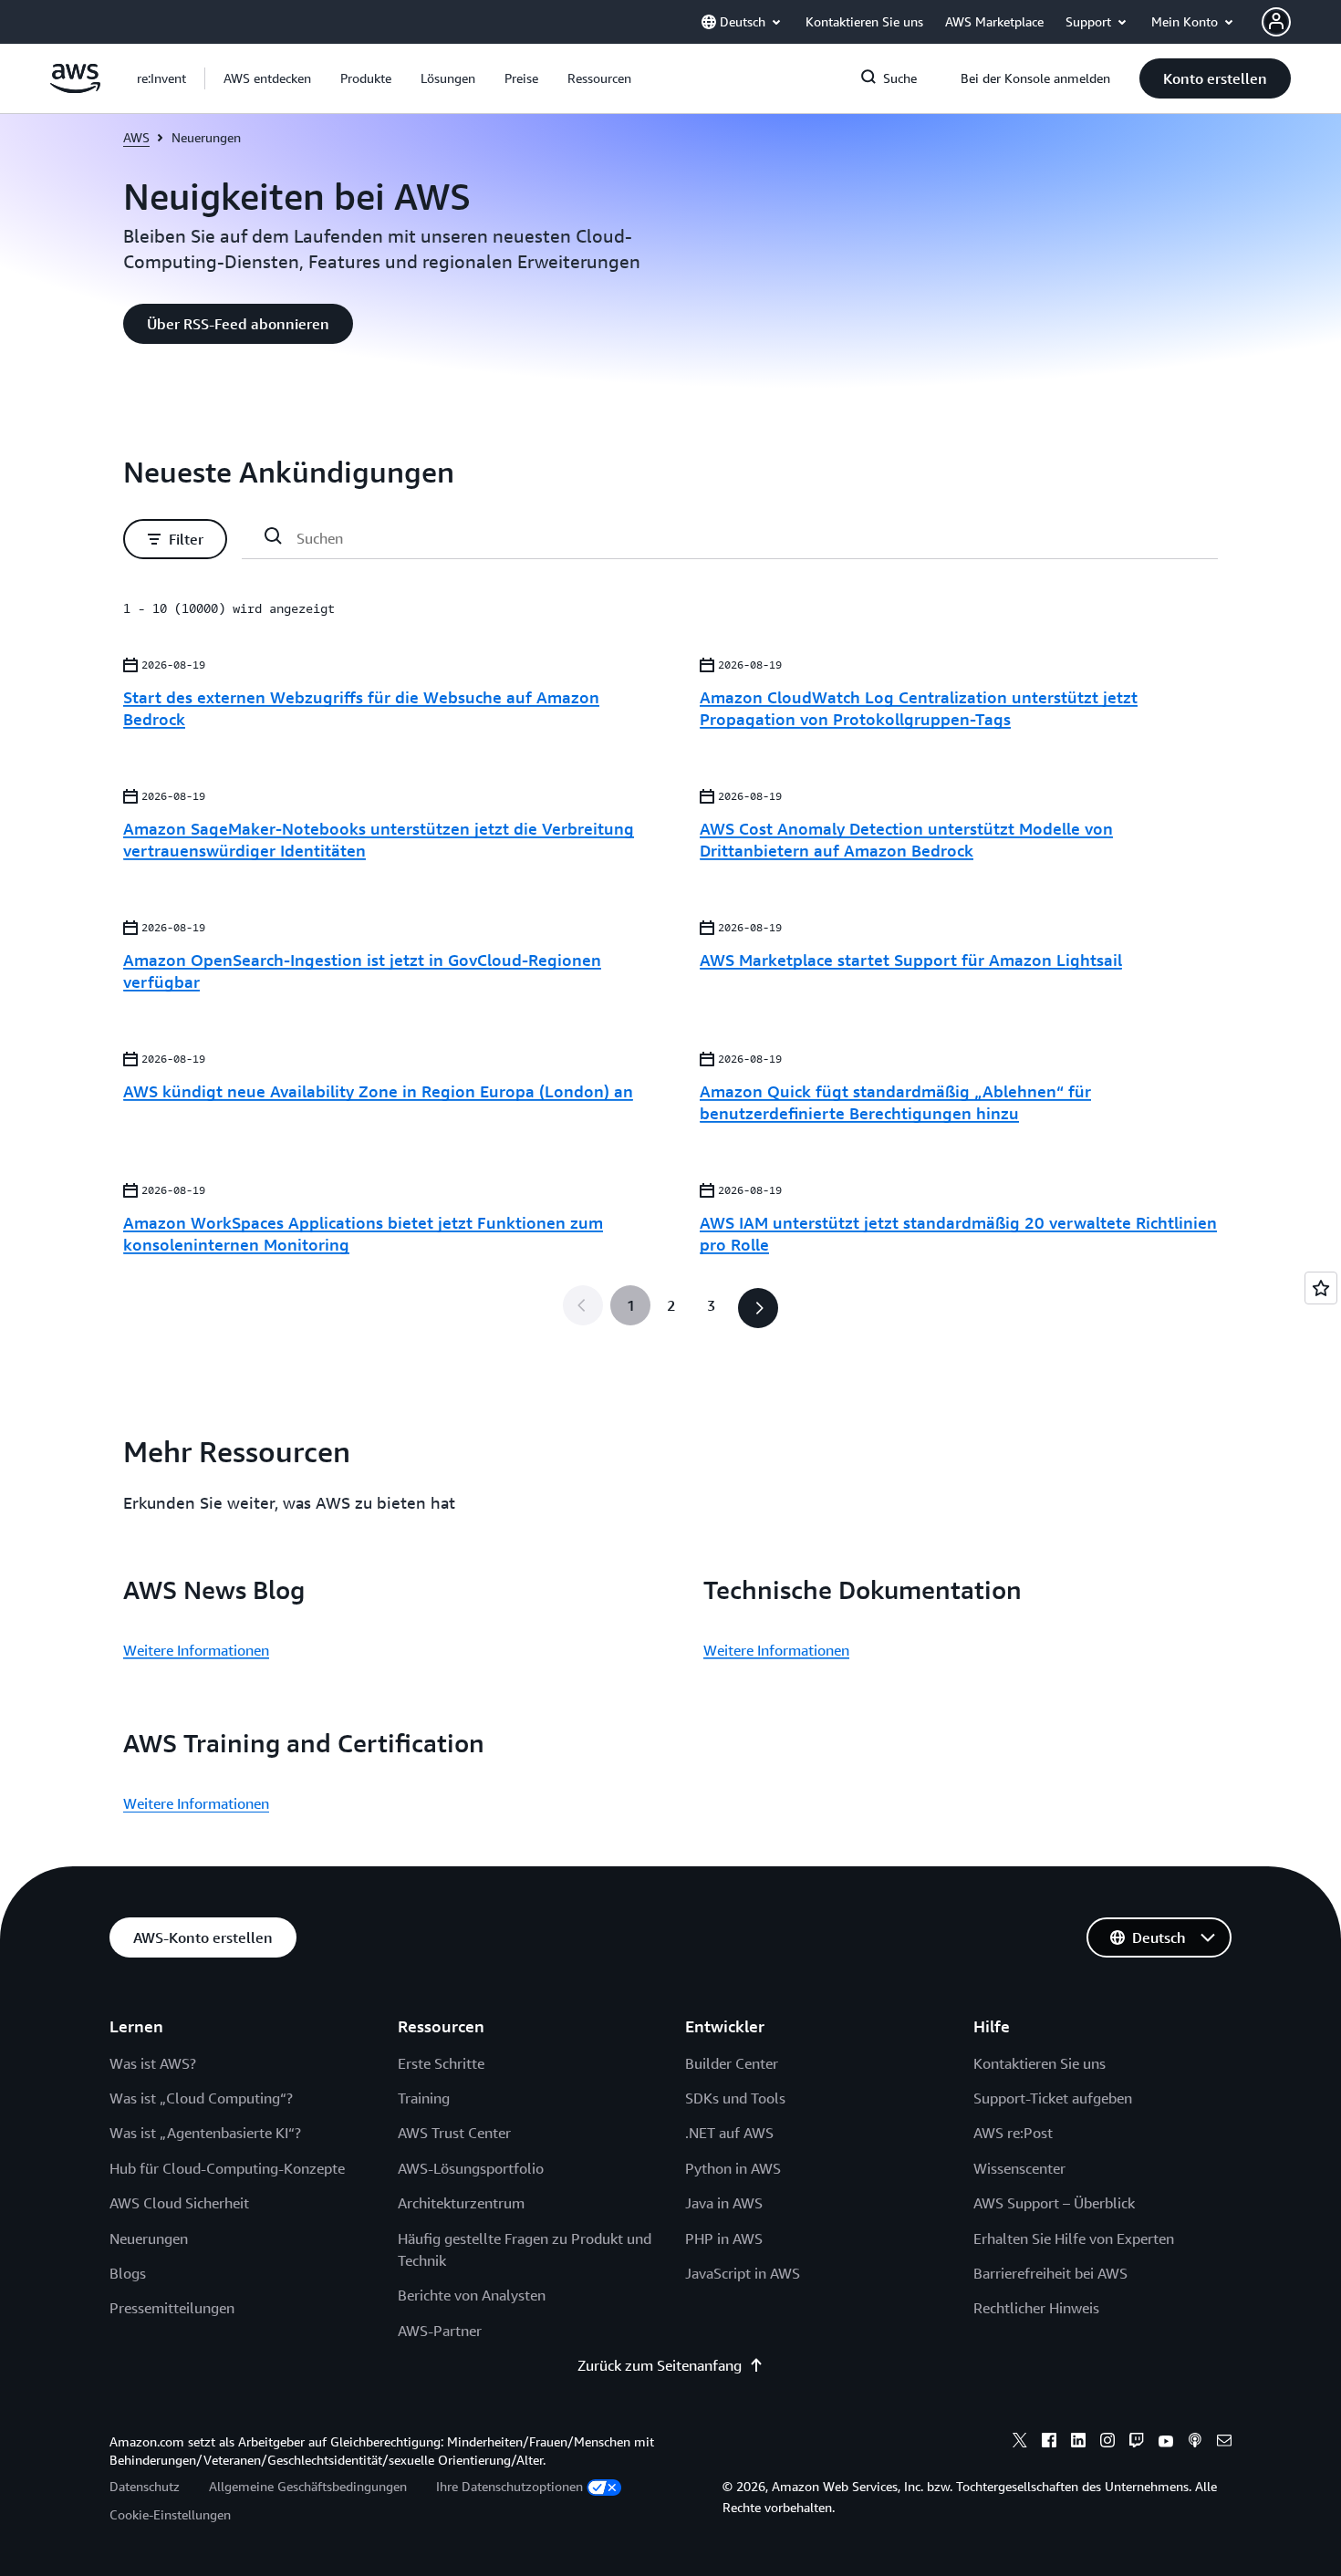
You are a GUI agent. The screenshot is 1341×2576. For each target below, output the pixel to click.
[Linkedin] (1078, 2443)
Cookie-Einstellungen (170, 2514)
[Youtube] (1166, 2443)
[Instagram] (1107, 2443)
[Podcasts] (1195, 2443)
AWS (136, 137)
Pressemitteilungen (172, 2308)
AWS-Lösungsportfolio (471, 2168)
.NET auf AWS (729, 2133)
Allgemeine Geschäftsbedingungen (308, 2486)
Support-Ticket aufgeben (1053, 2098)
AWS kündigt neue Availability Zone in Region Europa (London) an (378, 1091)
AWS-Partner (440, 2331)
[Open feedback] (1321, 1288)
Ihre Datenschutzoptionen (509, 2486)
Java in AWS (724, 2203)
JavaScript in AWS (743, 2273)
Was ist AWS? (153, 2063)
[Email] (1224, 2443)
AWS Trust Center (454, 2133)
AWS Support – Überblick (1054, 2203)
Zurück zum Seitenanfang (660, 2365)
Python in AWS (733, 2168)
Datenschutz (145, 2486)
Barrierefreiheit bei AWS (1050, 2273)
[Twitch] (1137, 2443)
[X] (1020, 2443)
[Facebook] (1049, 2443)
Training (424, 2098)
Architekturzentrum (461, 2203)
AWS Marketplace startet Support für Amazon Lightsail (911, 960)
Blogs (128, 2273)
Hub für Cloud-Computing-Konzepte (227, 2168)
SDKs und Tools (735, 2098)
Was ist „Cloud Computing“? (201, 2098)
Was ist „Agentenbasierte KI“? (205, 2133)
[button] (267, 78)
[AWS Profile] (1276, 22)
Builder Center (732, 2063)
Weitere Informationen (196, 1650)
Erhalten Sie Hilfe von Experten (1074, 2238)
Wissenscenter (1019, 2168)
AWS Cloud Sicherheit (179, 2203)
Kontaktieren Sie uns (1040, 2063)
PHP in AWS (724, 2238)
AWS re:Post (1013, 2133)
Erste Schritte (441, 2063)
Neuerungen (149, 2238)
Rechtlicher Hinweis (1036, 2308)
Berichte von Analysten (472, 2295)
